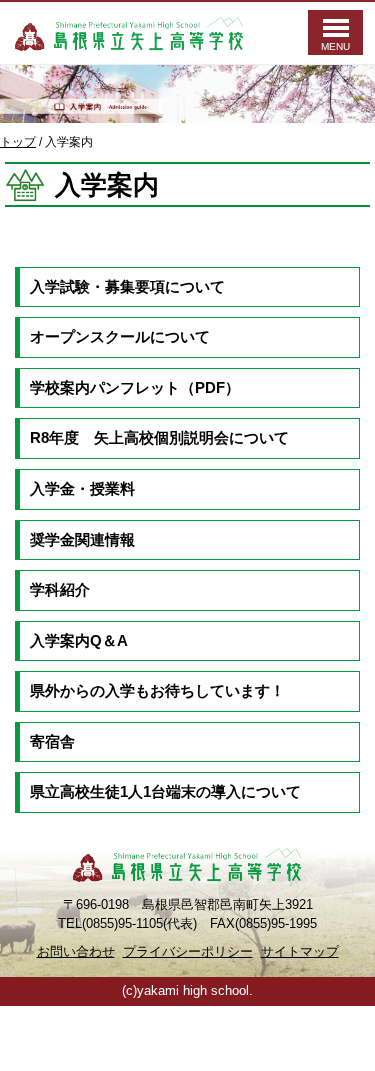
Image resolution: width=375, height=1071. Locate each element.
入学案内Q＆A (79, 641)
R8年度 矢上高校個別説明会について (159, 438)
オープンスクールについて (120, 337)
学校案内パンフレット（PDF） (135, 388)
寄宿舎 (52, 742)
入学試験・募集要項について (127, 287)
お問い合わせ (76, 951)
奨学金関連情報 (82, 540)
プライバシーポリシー (188, 951)
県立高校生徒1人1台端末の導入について (165, 792)
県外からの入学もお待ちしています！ (157, 691)
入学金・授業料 (82, 489)
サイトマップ (300, 951)
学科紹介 (60, 590)
